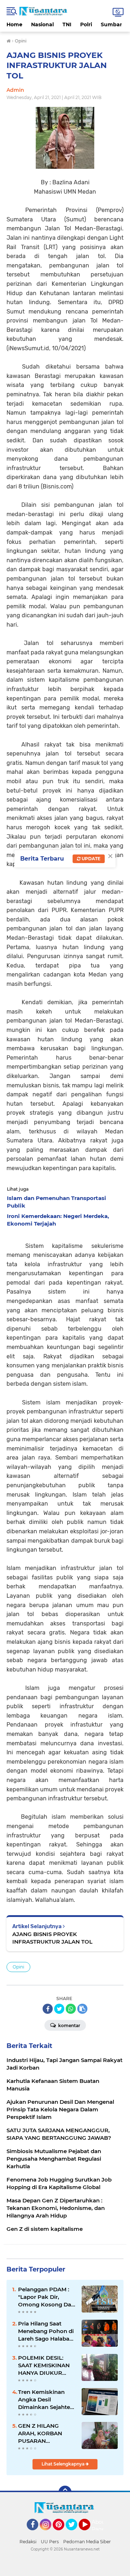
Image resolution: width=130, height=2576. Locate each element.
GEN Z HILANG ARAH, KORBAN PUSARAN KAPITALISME (40, 2433)
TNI (67, 24)
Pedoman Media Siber (87, 2542)
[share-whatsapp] (71, 2009)
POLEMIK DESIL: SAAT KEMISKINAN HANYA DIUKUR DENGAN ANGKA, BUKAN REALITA (44, 2365)
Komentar (69, 2025)
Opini (18, 1967)
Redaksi (28, 2542)
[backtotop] (65, 2492)
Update (90, 859)
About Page (99, 2526)
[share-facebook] (48, 2009)
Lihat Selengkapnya (64, 2464)
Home (14, 24)
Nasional (42, 24)
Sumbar (111, 24)
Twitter (75, 2534)
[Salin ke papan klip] (82, 2009)
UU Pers (50, 2542)
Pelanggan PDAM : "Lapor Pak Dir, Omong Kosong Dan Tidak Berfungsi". (46, 2297)
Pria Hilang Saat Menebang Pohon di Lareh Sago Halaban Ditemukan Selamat (46, 2331)
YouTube (89, 2534)
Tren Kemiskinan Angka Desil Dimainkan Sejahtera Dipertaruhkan (47, 2400)
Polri (86, 24)
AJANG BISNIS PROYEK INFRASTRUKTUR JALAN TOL (52, 1938)
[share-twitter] (59, 2009)
